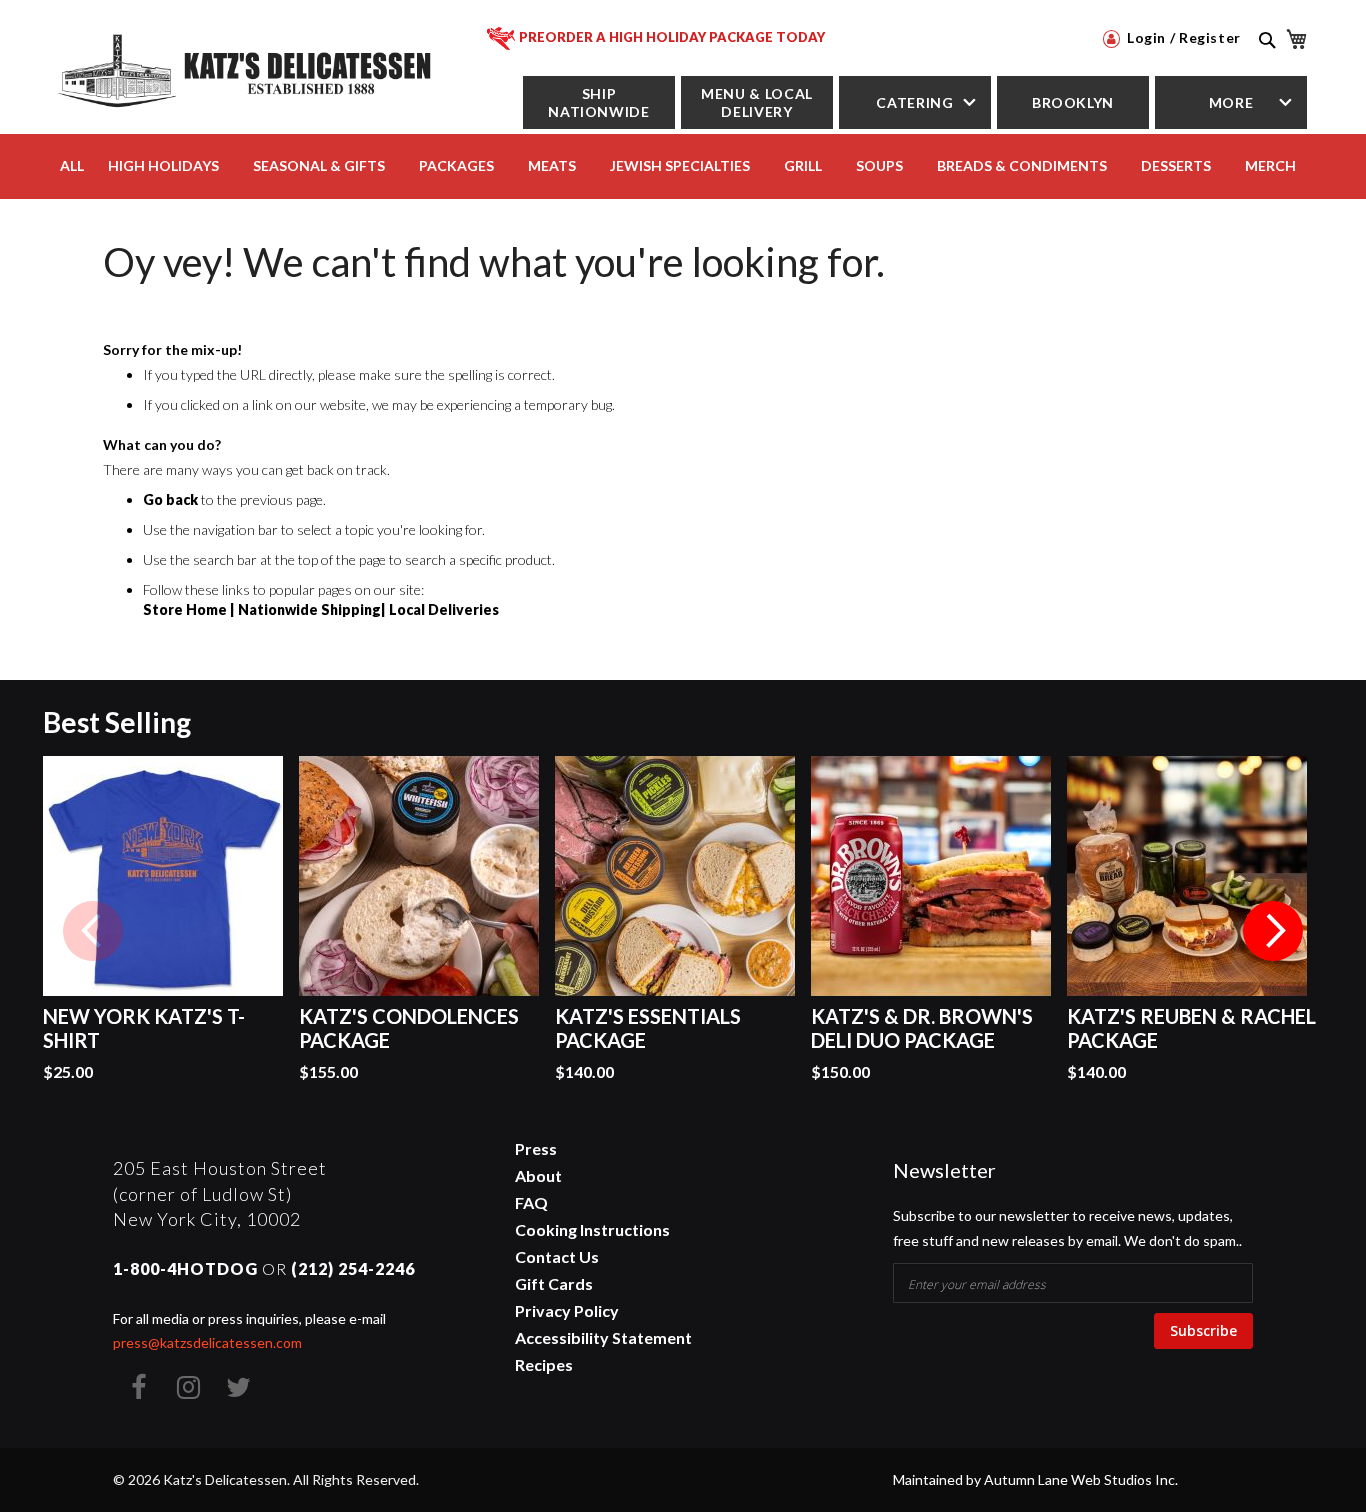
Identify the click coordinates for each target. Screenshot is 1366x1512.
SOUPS (879, 165)
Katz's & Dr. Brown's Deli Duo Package (922, 1028)
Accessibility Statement (603, 1337)
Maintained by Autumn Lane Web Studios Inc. (1035, 1479)
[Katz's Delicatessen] (248, 67)
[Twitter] (238, 1387)
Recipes (544, 1364)
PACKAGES (456, 165)
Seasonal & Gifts (319, 165)
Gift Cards (554, 1283)
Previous (93, 931)
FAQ (531, 1202)
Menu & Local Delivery (757, 102)
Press (536, 1148)
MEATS (552, 165)
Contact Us (557, 1256)
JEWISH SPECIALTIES (680, 165)
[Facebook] (138, 1387)
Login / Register (1182, 37)
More (1231, 102)
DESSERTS (1176, 165)
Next (1273, 931)
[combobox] (1265, 62)
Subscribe (1203, 1330)
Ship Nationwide (598, 102)
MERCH (1270, 165)
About (538, 1175)
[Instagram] (188, 1387)
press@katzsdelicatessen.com (207, 1342)
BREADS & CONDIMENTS (1022, 165)
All (72, 165)
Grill (803, 165)
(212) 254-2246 (353, 1268)
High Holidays (163, 165)
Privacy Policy (567, 1310)
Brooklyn (1073, 102)
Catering (914, 102)
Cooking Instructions (592, 1229)
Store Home (185, 609)
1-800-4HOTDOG (185, 1268)
